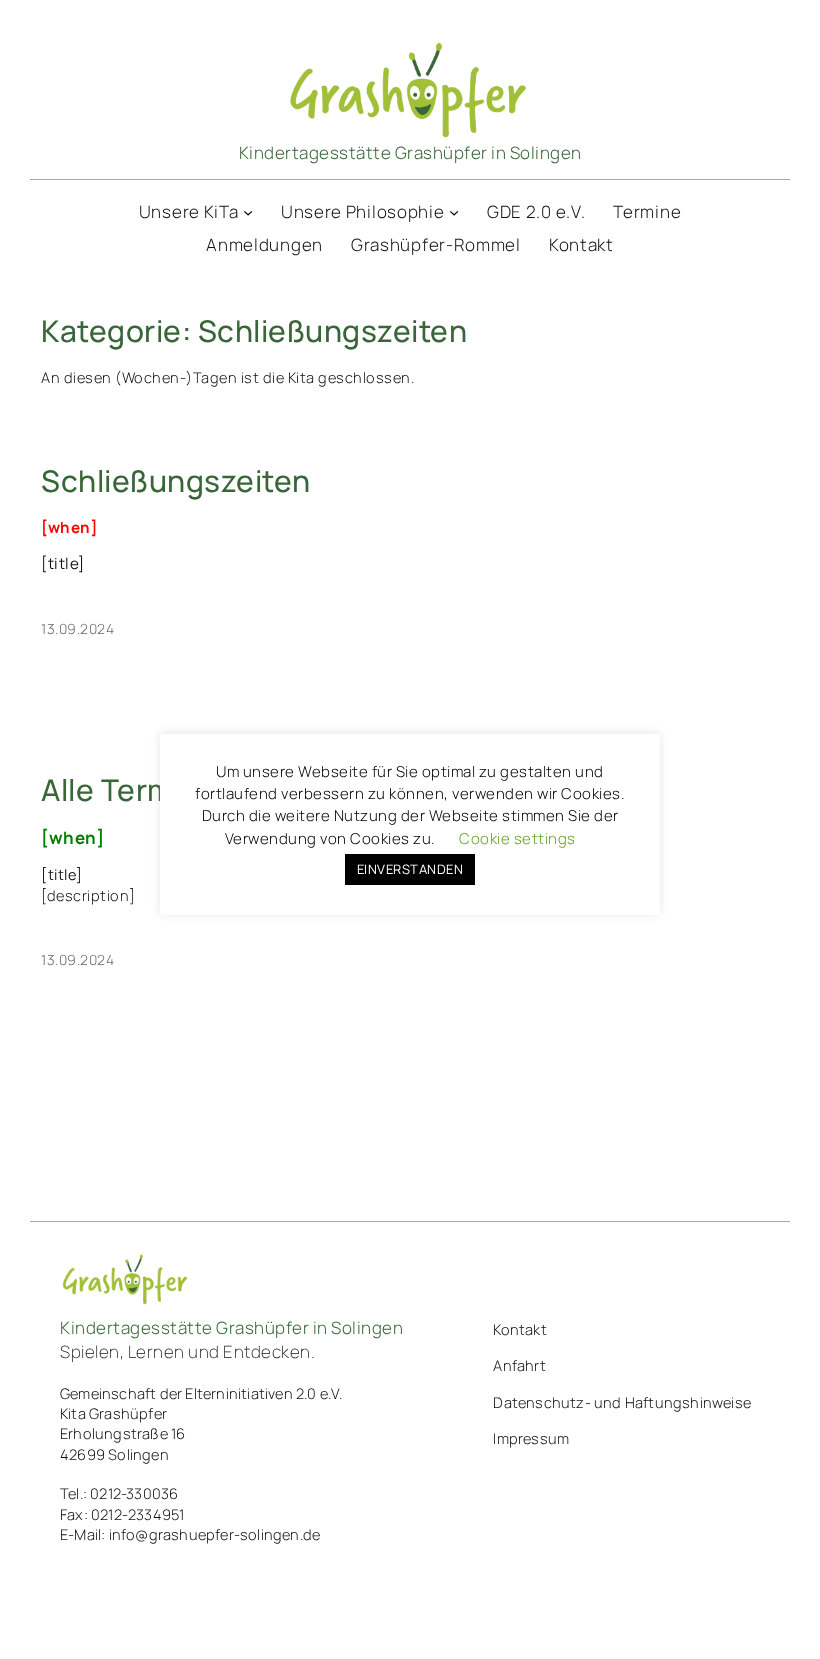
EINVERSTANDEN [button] (410, 869)
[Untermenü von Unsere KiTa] (248, 212)
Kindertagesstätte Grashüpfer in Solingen (410, 152)
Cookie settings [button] (517, 838)
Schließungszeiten (176, 481)
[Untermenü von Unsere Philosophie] (454, 212)
